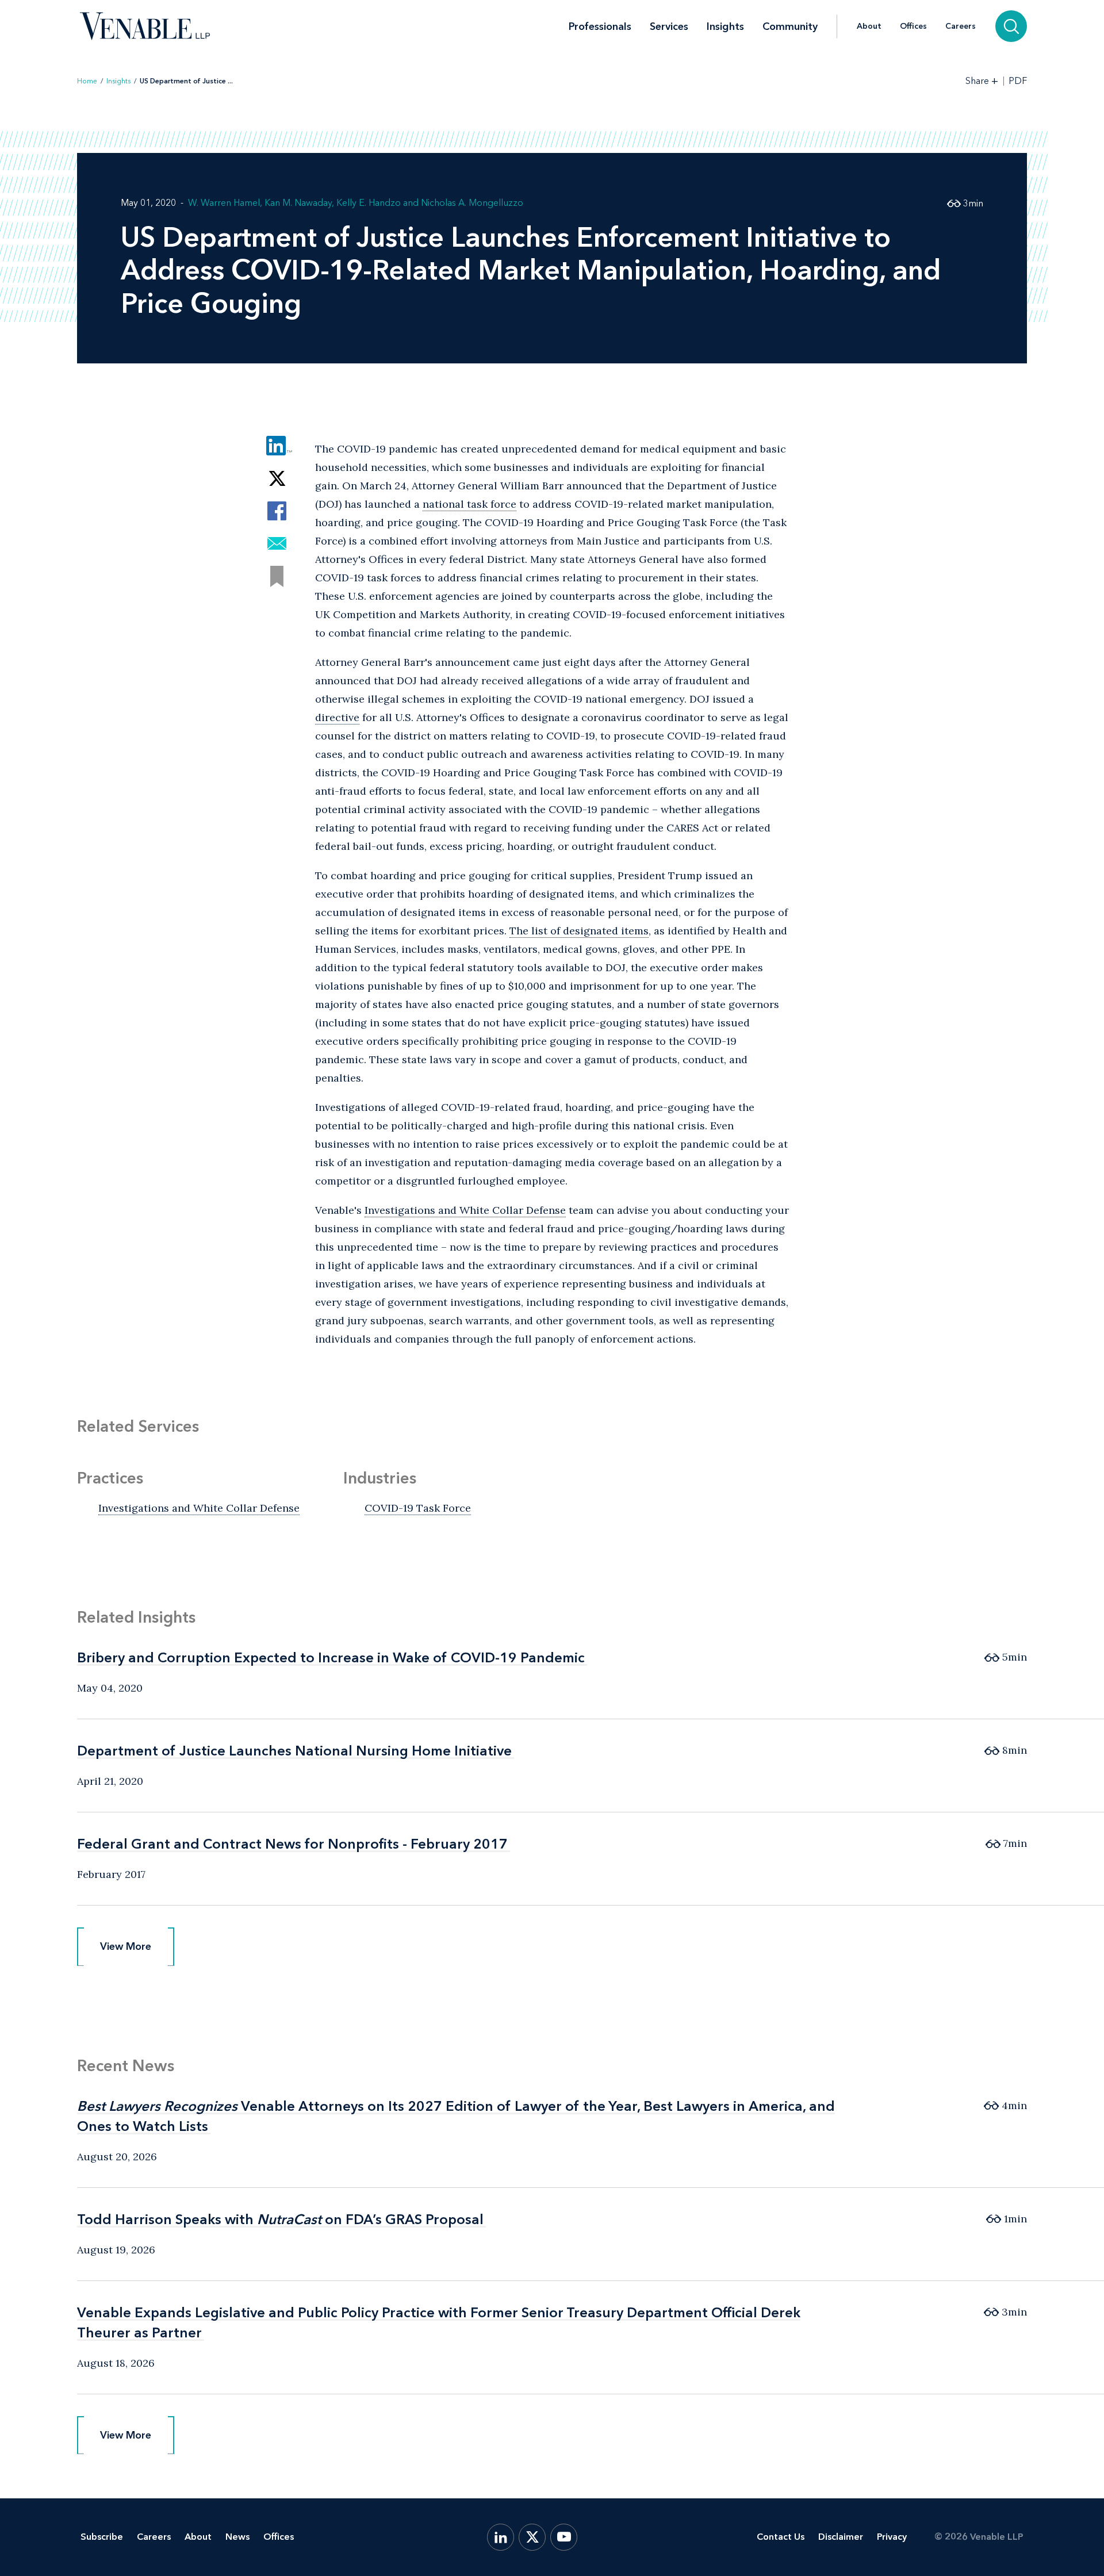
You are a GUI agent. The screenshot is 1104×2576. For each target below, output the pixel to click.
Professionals (600, 26)
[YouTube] (564, 2537)
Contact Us (781, 2537)
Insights (725, 26)
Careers (961, 26)
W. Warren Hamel (224, 203)
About (869, 26)
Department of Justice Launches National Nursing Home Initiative (294, 1751)
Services (669, 26)
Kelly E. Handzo (369, 203)
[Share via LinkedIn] (277, 445)
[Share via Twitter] (277, 478)
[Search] (1011, 26)
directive (337, 717)
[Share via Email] (277, 544)
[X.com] (532, 2537)
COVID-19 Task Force (418, 1508)
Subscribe (102, 2537)
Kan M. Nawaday (298, 203)
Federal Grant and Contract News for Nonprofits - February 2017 (292, 1844)
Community (790, 26)
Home (87, 81)
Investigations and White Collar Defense (465, 1210)
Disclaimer (841, 2537)
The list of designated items (579, 931)
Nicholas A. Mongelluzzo (472, 203)
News (237, 2537)
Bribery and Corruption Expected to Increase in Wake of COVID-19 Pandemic (331, 1657)
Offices (913, 26)
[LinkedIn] (501, 2537)
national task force (469, 504)
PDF (1018, 81)
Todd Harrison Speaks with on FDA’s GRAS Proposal (280, 2219)
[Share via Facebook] (277, 511)
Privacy (892, 2537)
